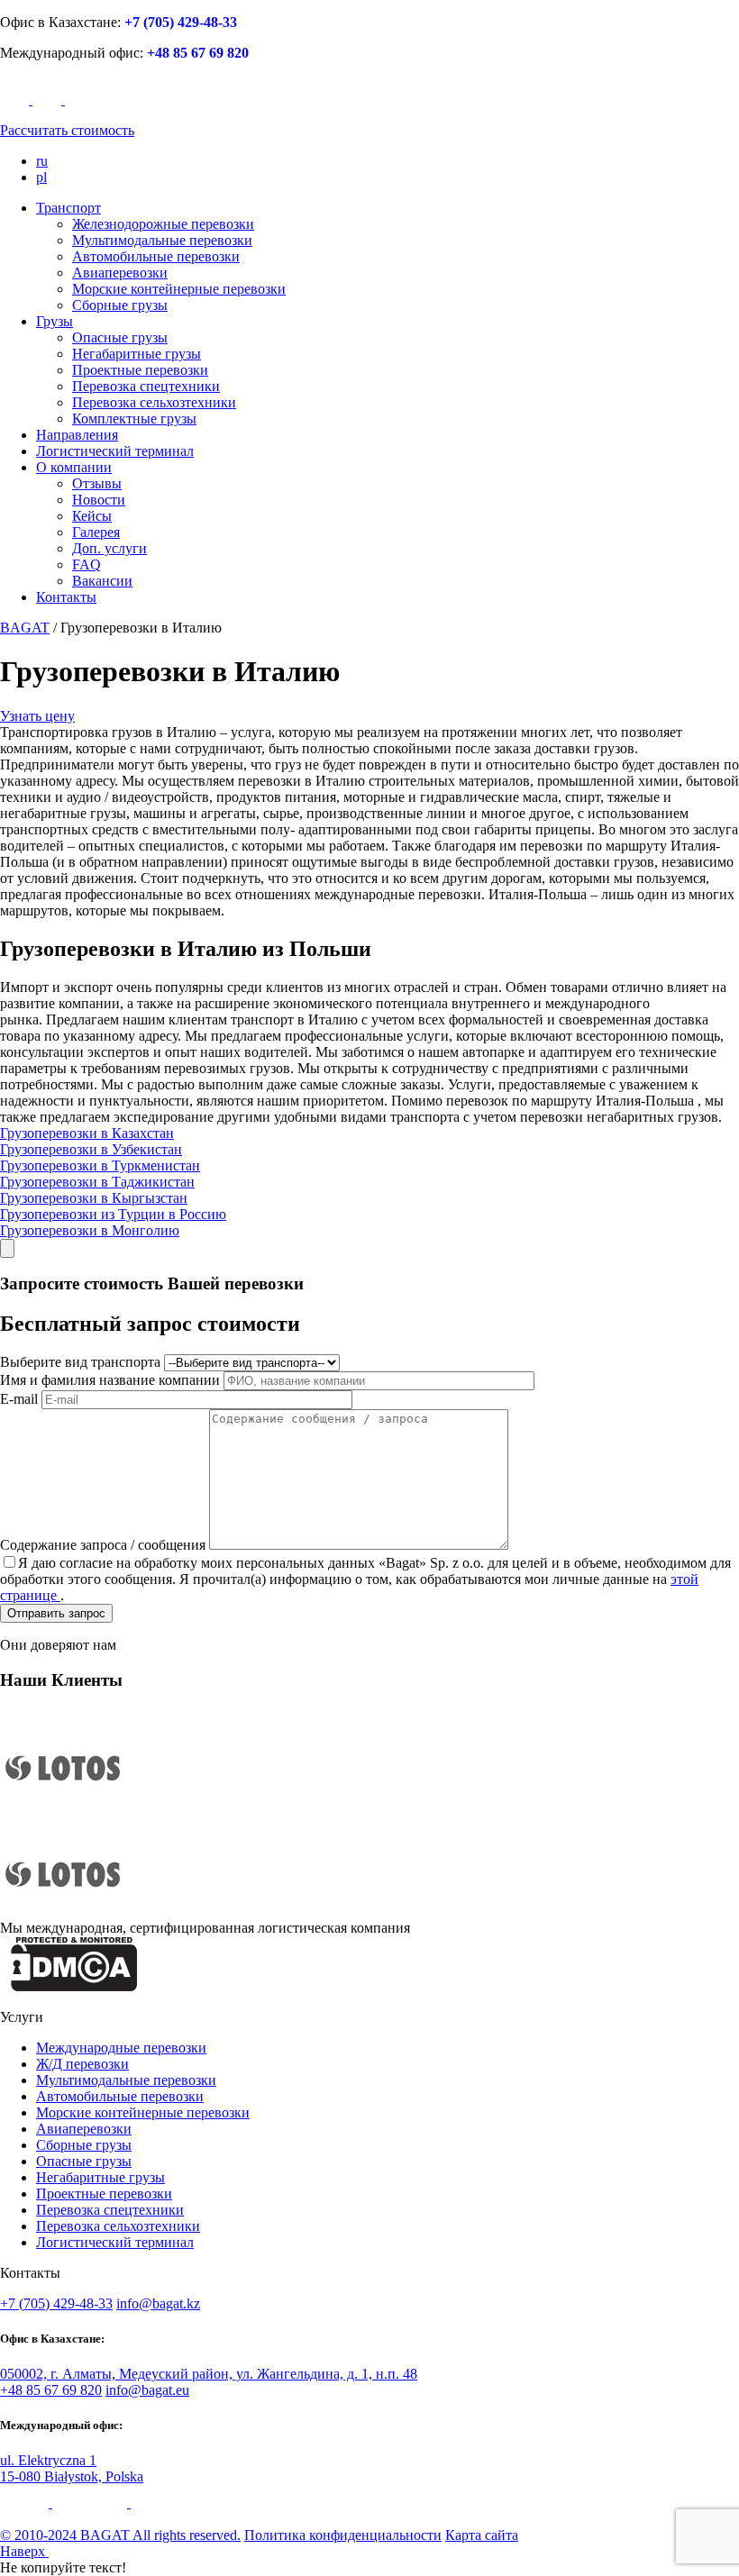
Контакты (66, 597)
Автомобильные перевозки (156, 256)
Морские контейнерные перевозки (179, 289)
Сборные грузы (120, 305)
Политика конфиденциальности (343, 2535)
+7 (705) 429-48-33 (181, 22)
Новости (99, 500)
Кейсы (92, 516)
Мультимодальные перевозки (162, 240)
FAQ (87, 564)
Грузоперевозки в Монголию (90, 1230)
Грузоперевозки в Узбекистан (91, 1149)
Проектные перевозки (140, 370)
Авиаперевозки (120, 273)
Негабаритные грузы (137, 354)
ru (42, 161)
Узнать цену (37, 716)
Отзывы (97, 483)
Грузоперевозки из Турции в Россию (113, 1214)
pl (41, 177)
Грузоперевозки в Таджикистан (97, 1182)
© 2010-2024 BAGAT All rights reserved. (120, 2535)
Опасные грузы (120, 337)
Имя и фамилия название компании (110, 1380)
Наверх (24, 2551)
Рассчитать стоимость (67, 130)
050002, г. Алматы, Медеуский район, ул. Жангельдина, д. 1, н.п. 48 (209, 2374)
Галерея (96, 532)
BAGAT (25, 628)
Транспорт (68, 208)
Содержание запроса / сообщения (103, 1545)
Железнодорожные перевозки (163, 224)
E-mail (19, 1399)
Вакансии (102, 581)
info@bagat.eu (147, 2390)
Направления (77, 435)
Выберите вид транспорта (80, 1362)
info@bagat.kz (158, 2303)
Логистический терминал (115, 451)
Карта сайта (482, 2535)
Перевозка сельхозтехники (154, 402)
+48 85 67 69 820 (198, 53)
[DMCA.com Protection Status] (74, 1986)
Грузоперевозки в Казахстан (87, 1133)
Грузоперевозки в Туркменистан (100, 1165)
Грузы (55, 321)
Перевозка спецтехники (146, 386)
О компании (74, 467)
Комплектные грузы (134, 419)
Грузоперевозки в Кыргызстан (94, 1198)
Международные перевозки (121, 2048)
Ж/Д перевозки (82, 2064)
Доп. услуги (109, 548)
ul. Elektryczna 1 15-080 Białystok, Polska (72, 2468)
